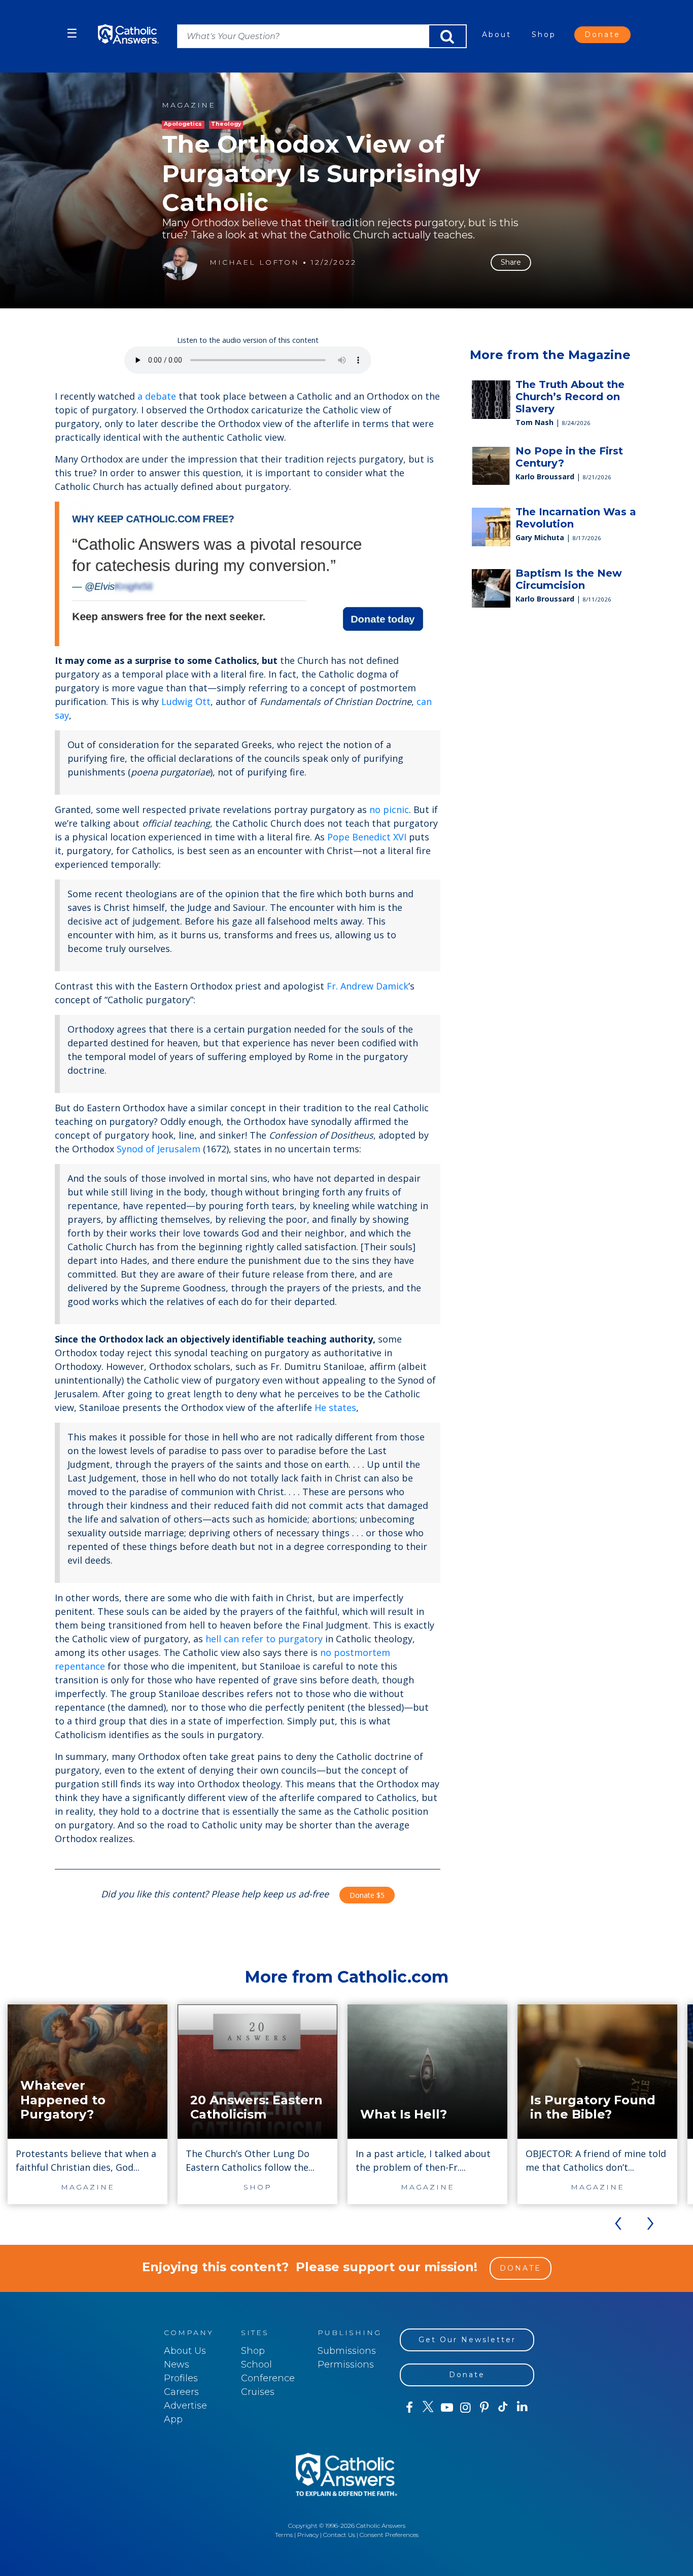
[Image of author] (180, 263)
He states (335, 1407)
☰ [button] (72, 33)
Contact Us (339, 2535)
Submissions (347, 2351)
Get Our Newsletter (467, 2340)
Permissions (346, 2365)
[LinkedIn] (522, 2407)
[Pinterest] (484, 2408)
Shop (544, 34)
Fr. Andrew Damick (368, 986)
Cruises (258, 2392)
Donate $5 (367, 1895)
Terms (284, 2535)
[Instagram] (465, 2408)
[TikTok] (503, 2408)
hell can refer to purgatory (264, 1639)
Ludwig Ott (186, 701)
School (256, 2365)
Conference (268, 2378)
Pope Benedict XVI (367, 837)
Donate (602, 34)
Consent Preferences (389, 2535)
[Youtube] (447, 2408)
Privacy (308, 2535)
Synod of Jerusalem (159, 1149)
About (497, 34)
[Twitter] (428, 2408)
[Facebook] (409, 2408)
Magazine (189, 105)
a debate (157, 396)
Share (511, 262)
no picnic (389, 809)
